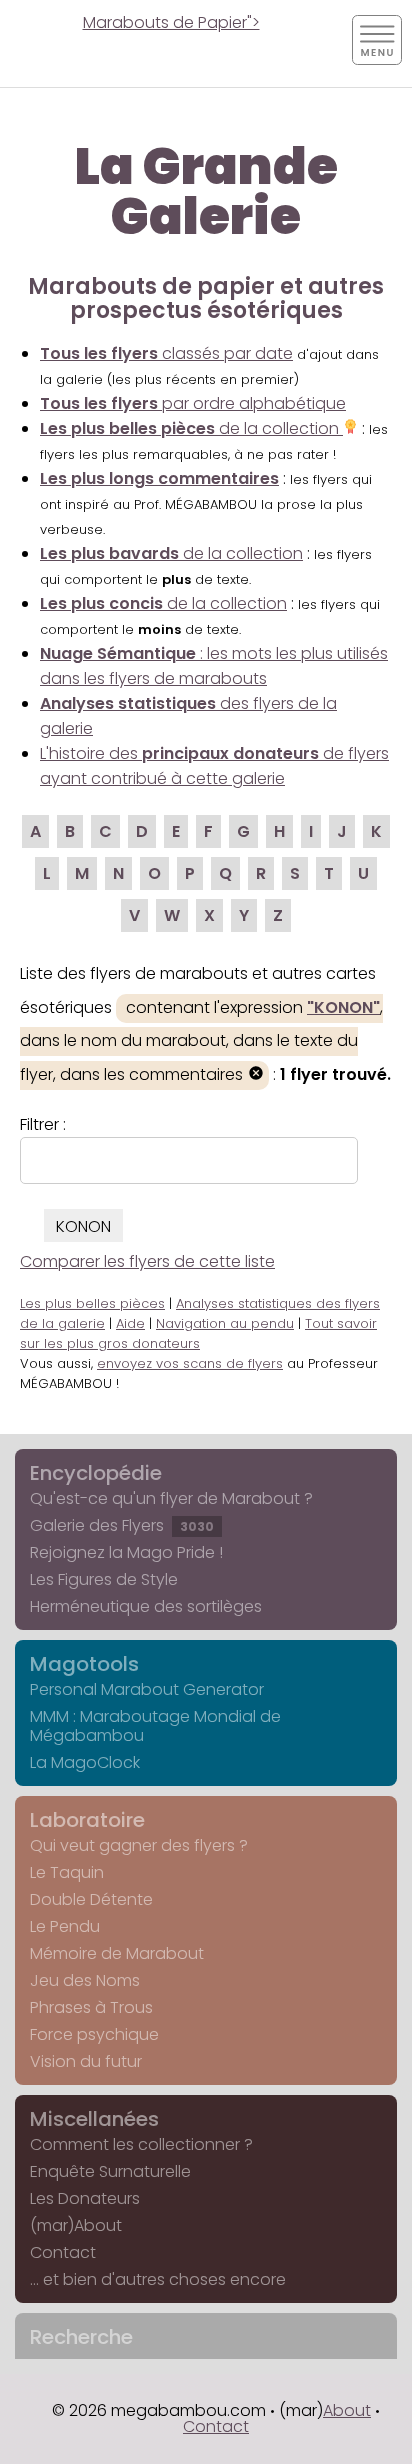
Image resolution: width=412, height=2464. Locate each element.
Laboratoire (87, 1820)
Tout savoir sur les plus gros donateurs (198, 1333)
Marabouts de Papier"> (171, 22)
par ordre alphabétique (193, 403)
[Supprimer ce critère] (256, 1075)
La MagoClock (85, 1762)
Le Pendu (65, 1926)
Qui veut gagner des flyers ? (139, 1845)
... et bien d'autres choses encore (158, 2279)
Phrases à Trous (91, 2007)
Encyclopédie (96, 1473)
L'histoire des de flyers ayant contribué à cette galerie (214, 766)
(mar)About (76, 2225)
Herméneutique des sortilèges (146, 1606)
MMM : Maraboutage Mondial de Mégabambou (155, 1726)
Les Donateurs (85, 2198)
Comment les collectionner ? (141, 2144)
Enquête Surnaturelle (110, 2171)
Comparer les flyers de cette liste (147, 1261)
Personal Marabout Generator (147, 1689)
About (347, 2410)
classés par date (166, 353)
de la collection (191, 428)
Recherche (81, 2337)
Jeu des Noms (85, 1980)
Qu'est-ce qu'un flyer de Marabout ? (171, 1498)
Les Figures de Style (104, 1579)
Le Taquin (67, 1872)
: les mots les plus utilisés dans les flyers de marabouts (214, 666)
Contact (63, 2252)
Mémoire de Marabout (117, 1953)
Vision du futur (86, 2061)
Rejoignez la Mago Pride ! (126, 1552)
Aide (130, 1323)
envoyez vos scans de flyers (190, 1363)
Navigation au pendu (225, 1323)
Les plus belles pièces (92, 1303)
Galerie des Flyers (122, 1525)
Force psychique (94, 2034)
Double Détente (91, 1899)
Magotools (84, 1664)
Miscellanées (94, 2119)
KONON (83, 1226)
